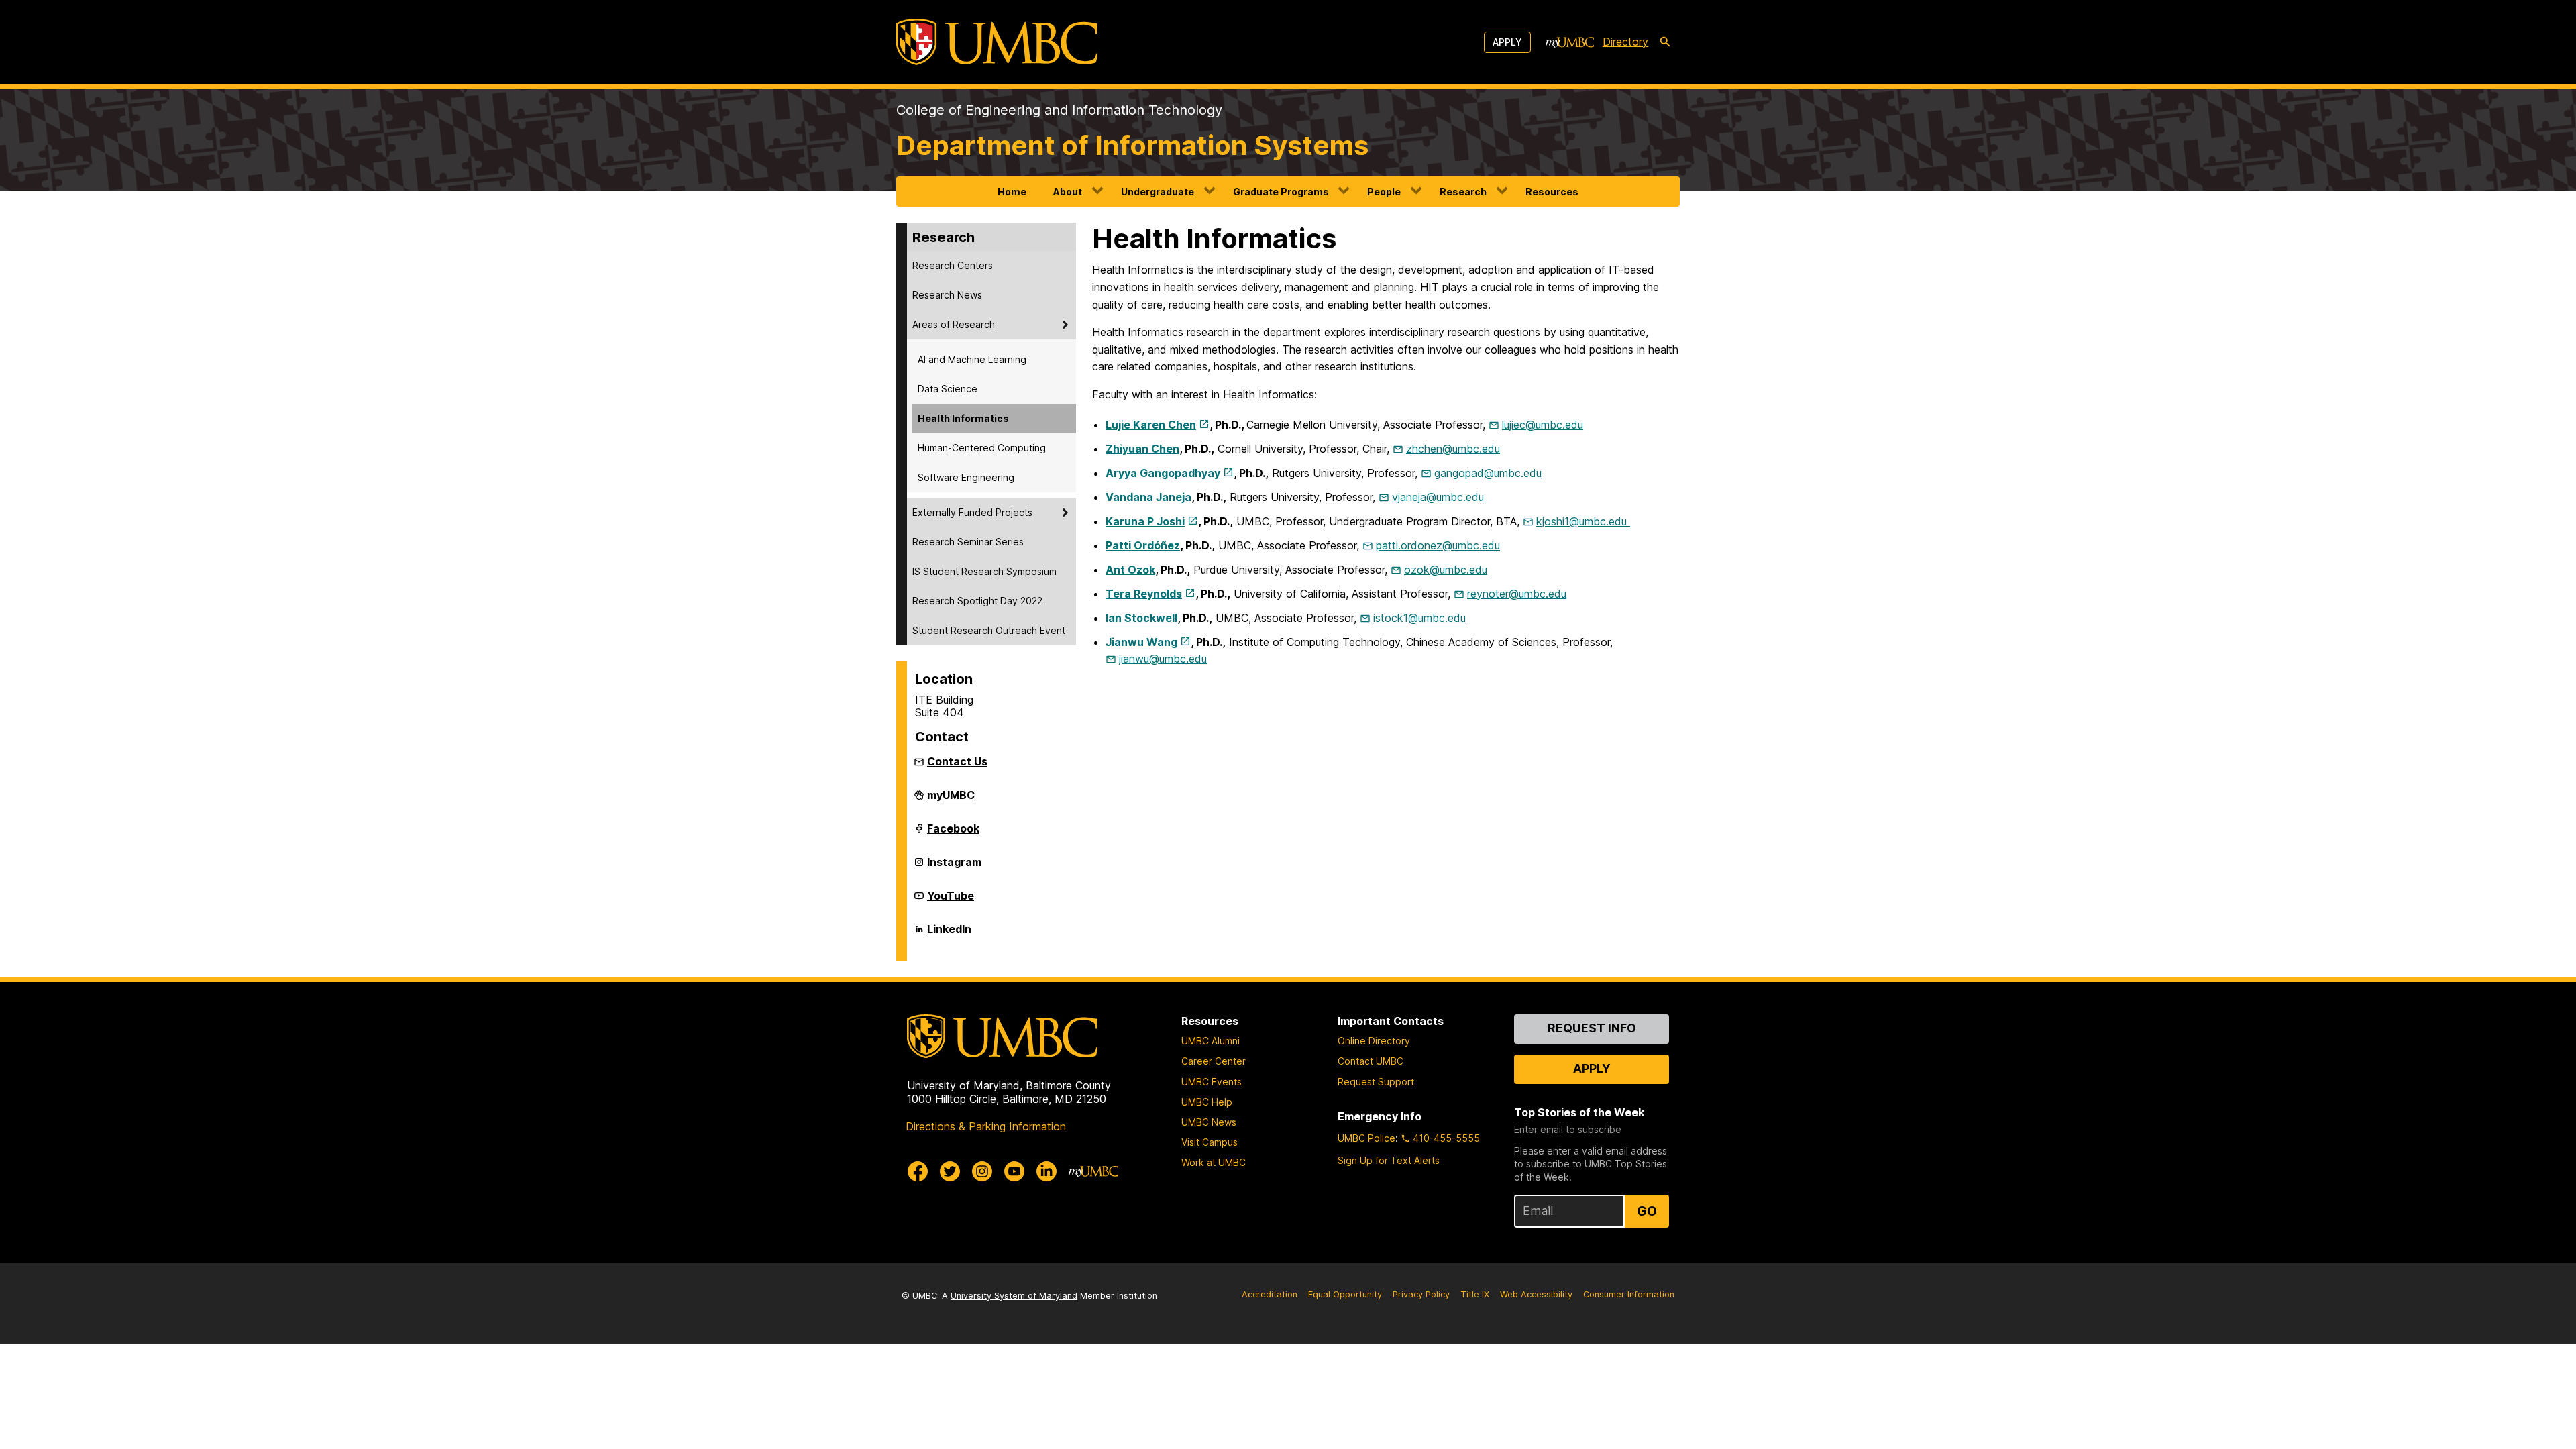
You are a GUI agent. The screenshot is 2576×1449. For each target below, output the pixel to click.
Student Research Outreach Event (989, 630)
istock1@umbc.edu (1419, 618)
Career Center (1214, 1061)
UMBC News (1209, 1122)
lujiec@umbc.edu (1543, 425)
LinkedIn (949, 934)
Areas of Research (954, 324)
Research (1463, 192)
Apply (1507, 42)
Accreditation (1270, 1294)
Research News (947, 295)
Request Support (1376, 1082)
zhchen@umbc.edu (1453, 449)
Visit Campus (1210, 1142)
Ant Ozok (1130, 570)
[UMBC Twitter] (950, 1171)
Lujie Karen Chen (1151, 425)
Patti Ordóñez (1143, 545)
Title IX (1475, 1294)
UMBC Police (1366, 1138)
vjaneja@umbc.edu (1438, 497)
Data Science (948, 389)
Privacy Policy (1421, 1294)
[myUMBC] (1570, 42)
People (1384, 192)
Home (1012, 192)
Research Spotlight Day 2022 (977, 601)
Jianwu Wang (1141, 642)
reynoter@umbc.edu (1517, 594)
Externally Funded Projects (972, 512)
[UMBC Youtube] (1014, 1171)
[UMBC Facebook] (918, 1171)
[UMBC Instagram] (982, 1171)
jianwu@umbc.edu (1163, 659)
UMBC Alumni (1211, 1041)
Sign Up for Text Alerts (1389, 1160)
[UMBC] (997, 42)
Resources (1552, 192)
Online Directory (1374, 1041)
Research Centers (953, 265)
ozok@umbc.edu (1446, 570)
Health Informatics (963, 418)
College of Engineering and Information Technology (1059, 110)
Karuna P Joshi (1145, 521)
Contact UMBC (1371, 1061)
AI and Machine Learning (972, 359)
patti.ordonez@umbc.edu (1438, 545)
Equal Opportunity (1345, 1294)
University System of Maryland (1014, 1296)
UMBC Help (1207, 1102)
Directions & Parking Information (986, 1126)
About (1068, 192)
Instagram (954, 867)
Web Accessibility (1536, 1294)
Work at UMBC (1214, 1162)
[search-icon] (1665, 42)
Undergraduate (1158, 192)
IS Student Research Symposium (984, 571)
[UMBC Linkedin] (1046, 1171)
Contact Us (957, 761)
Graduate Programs (1281, 192)
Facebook (953, 834)
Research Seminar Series (968, 542)
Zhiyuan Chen (1142, 449)
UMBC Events (1212, 1082)
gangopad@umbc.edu (1488, 473)
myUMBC (951, 800)
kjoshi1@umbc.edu (1583, 521)
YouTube (951, 901)
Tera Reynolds (1144, 594)
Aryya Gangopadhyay (1163, 473)
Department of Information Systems (1132, 145)
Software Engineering (966, 477)
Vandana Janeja (1148, 497)
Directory (1625, 42)
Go (1647, 1211)
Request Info (1592, 1028)
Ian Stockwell (1141, 618)
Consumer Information (1629, 1294)
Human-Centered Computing (982, 448)
